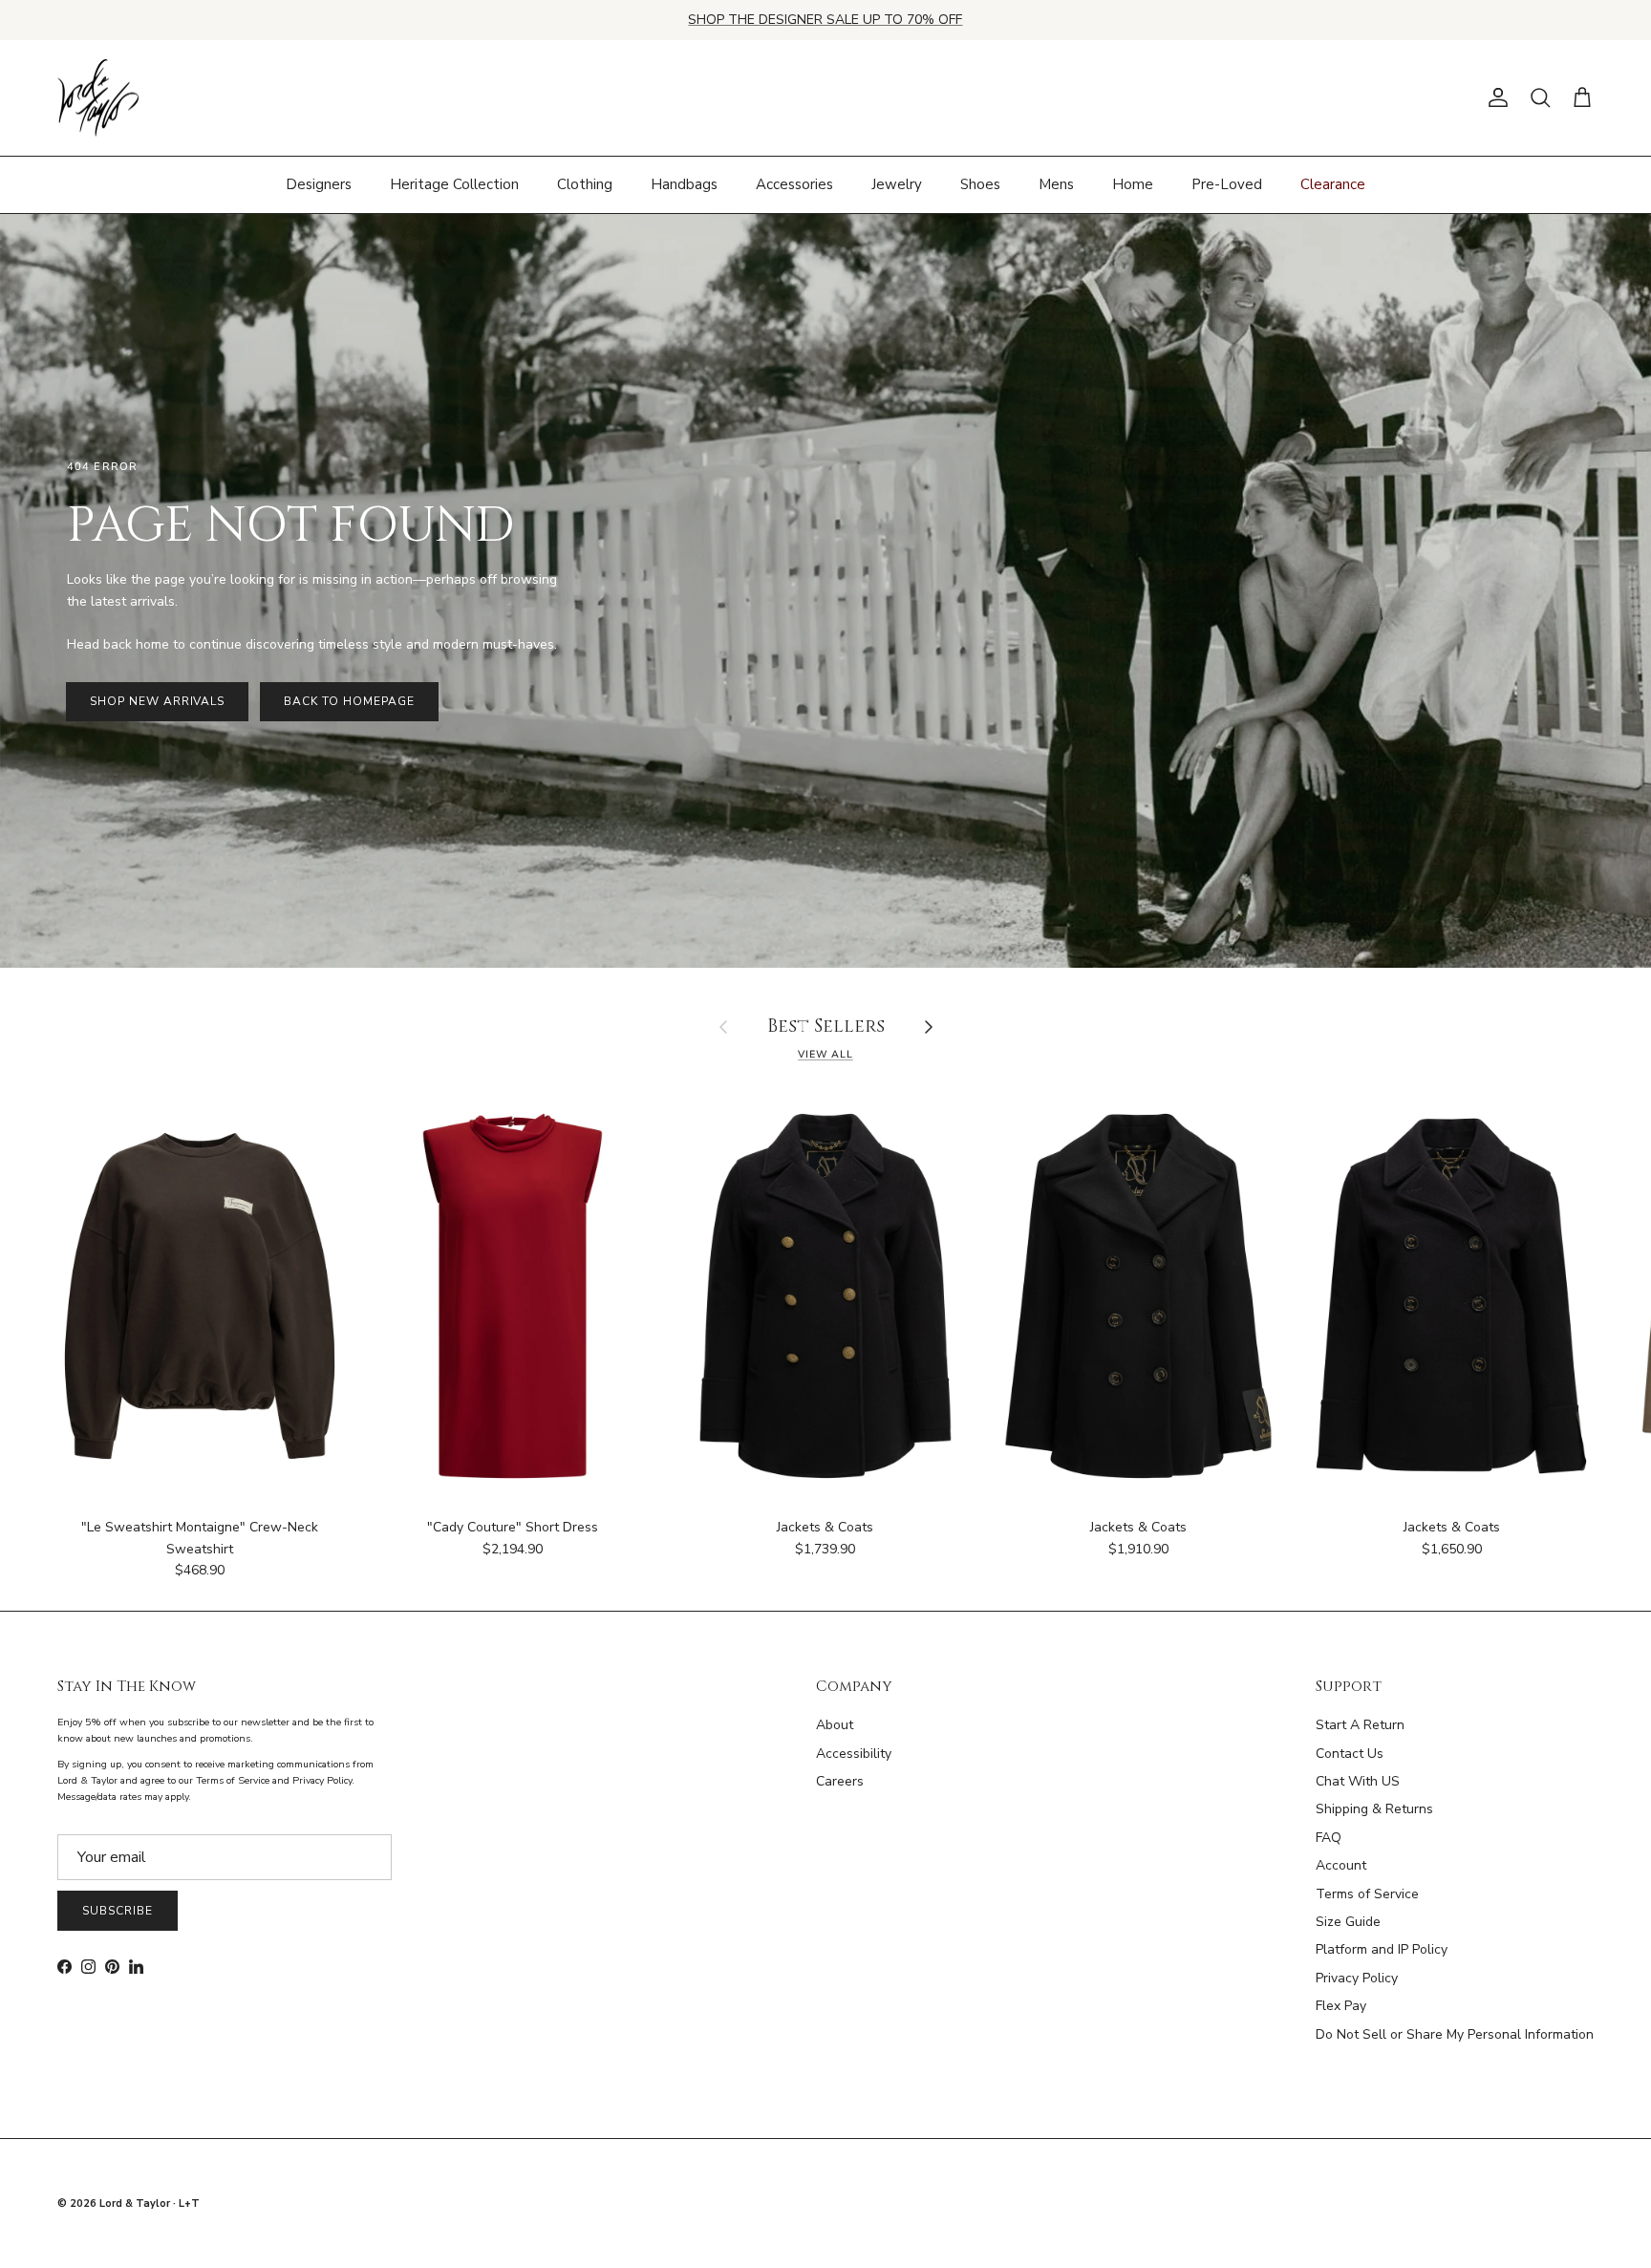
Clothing (585, 184)
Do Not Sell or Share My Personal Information (1455, 2034)
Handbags (684, 184)
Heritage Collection (454, 184)
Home (1133, 184)
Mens (1056, 184)
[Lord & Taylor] (98, 98)
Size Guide (1348, 1922)
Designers (319, 184)
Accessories (794, 184)
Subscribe (118, 1911)
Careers (840, 1781)
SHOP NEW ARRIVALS (157, 701)
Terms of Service (1367, 1894)
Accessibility (854, 1754)
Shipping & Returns (1374, 1809)
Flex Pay (1341, 2006)
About (835, 1725)
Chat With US (1358, 1781)
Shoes (980, 184)
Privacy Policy (1357, 1978)
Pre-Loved (1227, 184)
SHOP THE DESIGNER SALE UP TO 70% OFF (825, 20)
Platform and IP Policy (1382, 1949)
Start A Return (1360, 1725)
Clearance (1333, 184)
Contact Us (1350, 1754)
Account (1341, 1865)
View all (825, 1054)
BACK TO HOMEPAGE (349, 701)
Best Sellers (826, 1027)
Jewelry (897, 184)
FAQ (1329, 1838)
